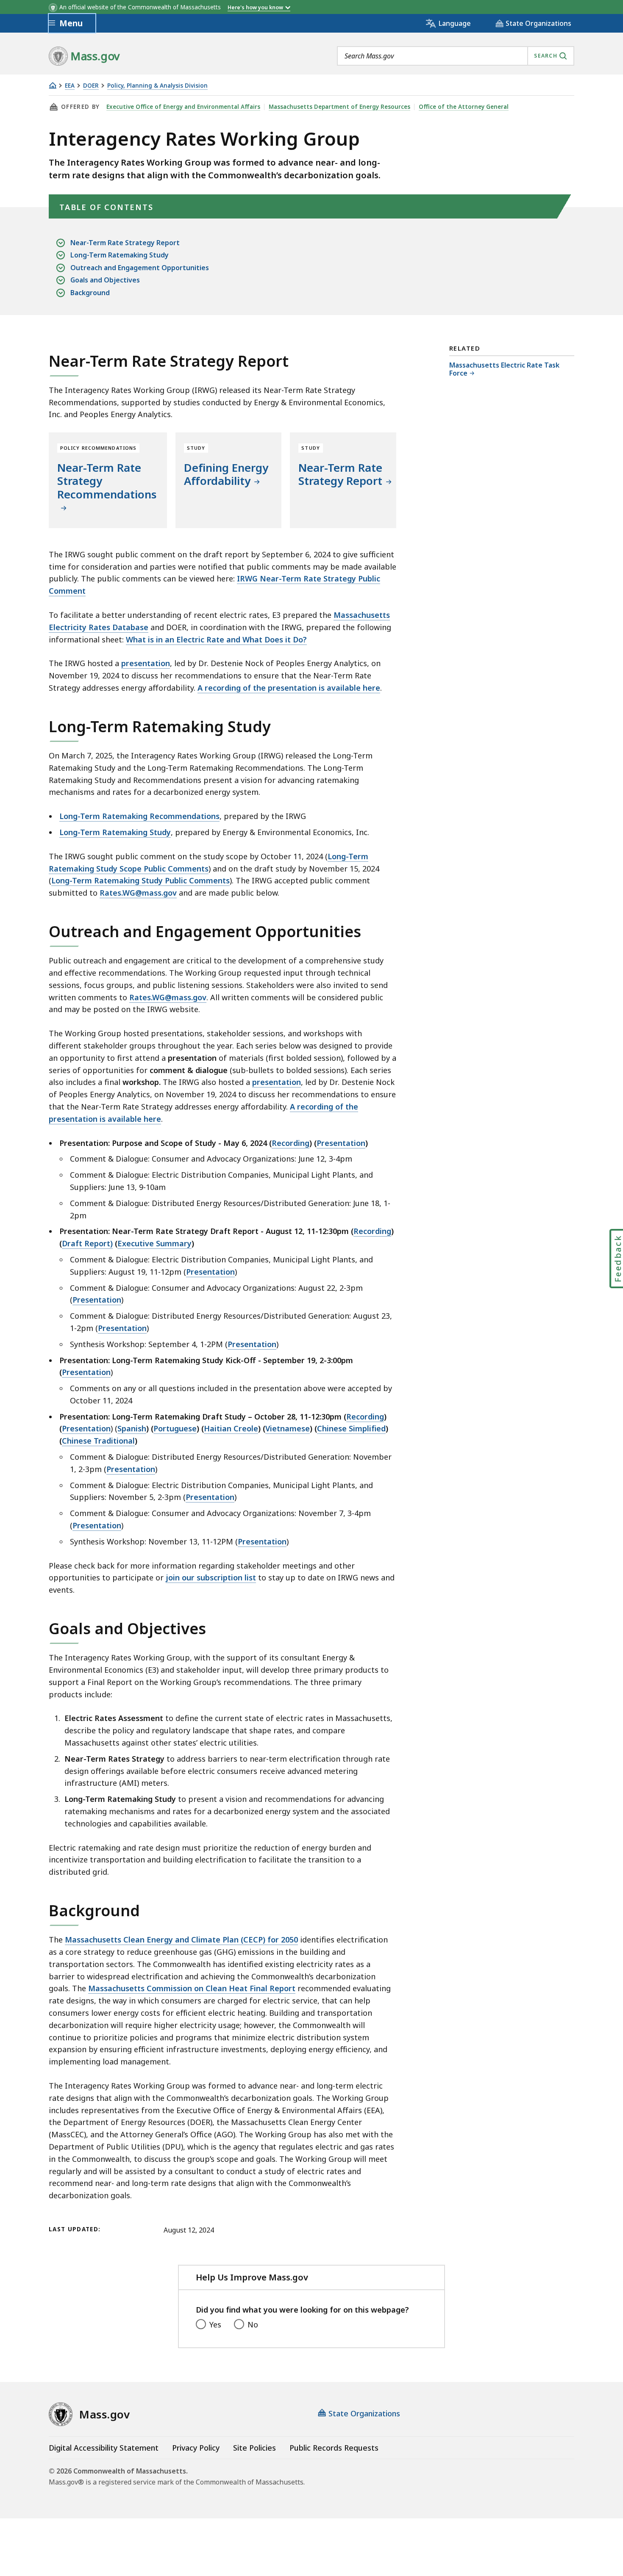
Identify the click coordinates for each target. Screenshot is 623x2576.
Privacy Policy (196, 2448)
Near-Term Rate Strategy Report (125, 243)
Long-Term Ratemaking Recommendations (139, 816)
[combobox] (456, 56)
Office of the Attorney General (464, 107)
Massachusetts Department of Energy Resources (339, 107)
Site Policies (254, 2448)
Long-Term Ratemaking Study (120, 255)
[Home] (53, 85)
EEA (70, 86)
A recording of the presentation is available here (289, 688)
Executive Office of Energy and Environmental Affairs (183, 107)
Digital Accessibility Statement (104, 2448)
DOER (91, 86)
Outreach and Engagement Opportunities (140, 268)
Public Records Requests (334, 2448)
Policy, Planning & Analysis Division (157, 86)
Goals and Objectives (105, 280)
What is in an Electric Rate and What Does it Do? (216, 639)
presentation (146, 663)
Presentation (210, 1272)
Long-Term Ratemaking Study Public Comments (140, 880)
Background (90, 293)
